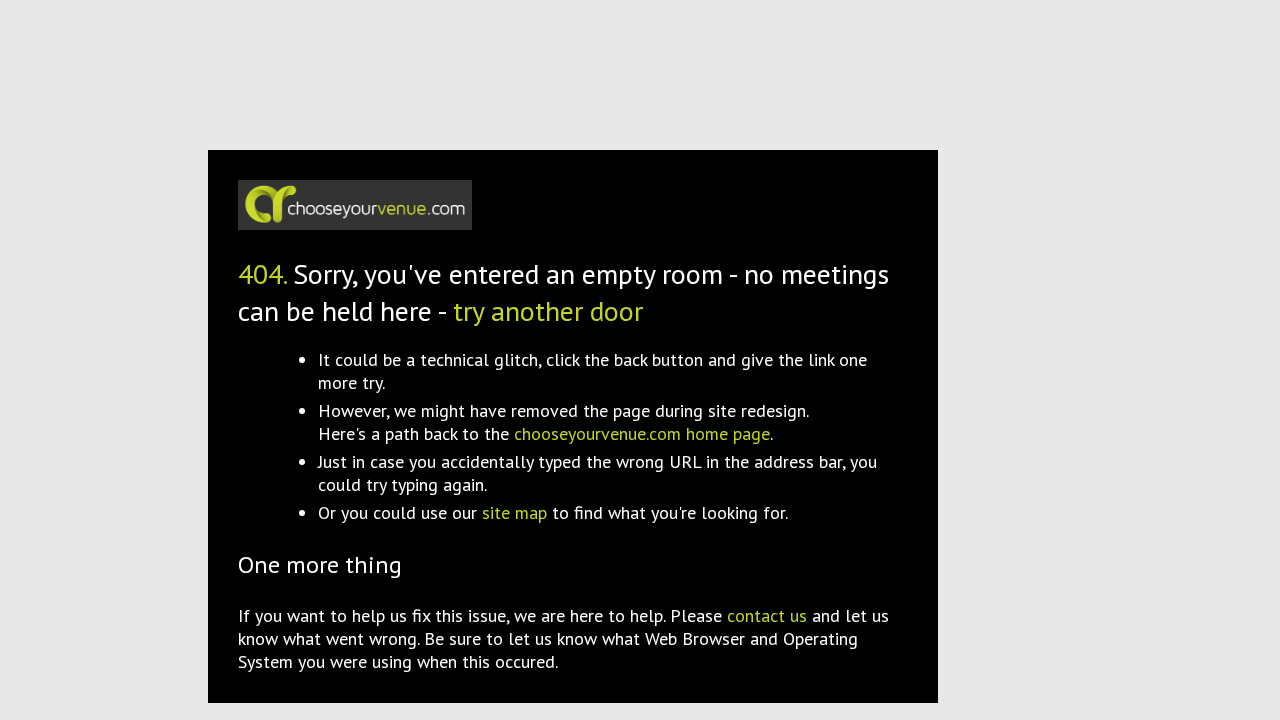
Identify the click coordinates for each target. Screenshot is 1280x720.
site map (514, 512)
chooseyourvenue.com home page (642, 433)
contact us (767, 615)
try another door (548, 310)
